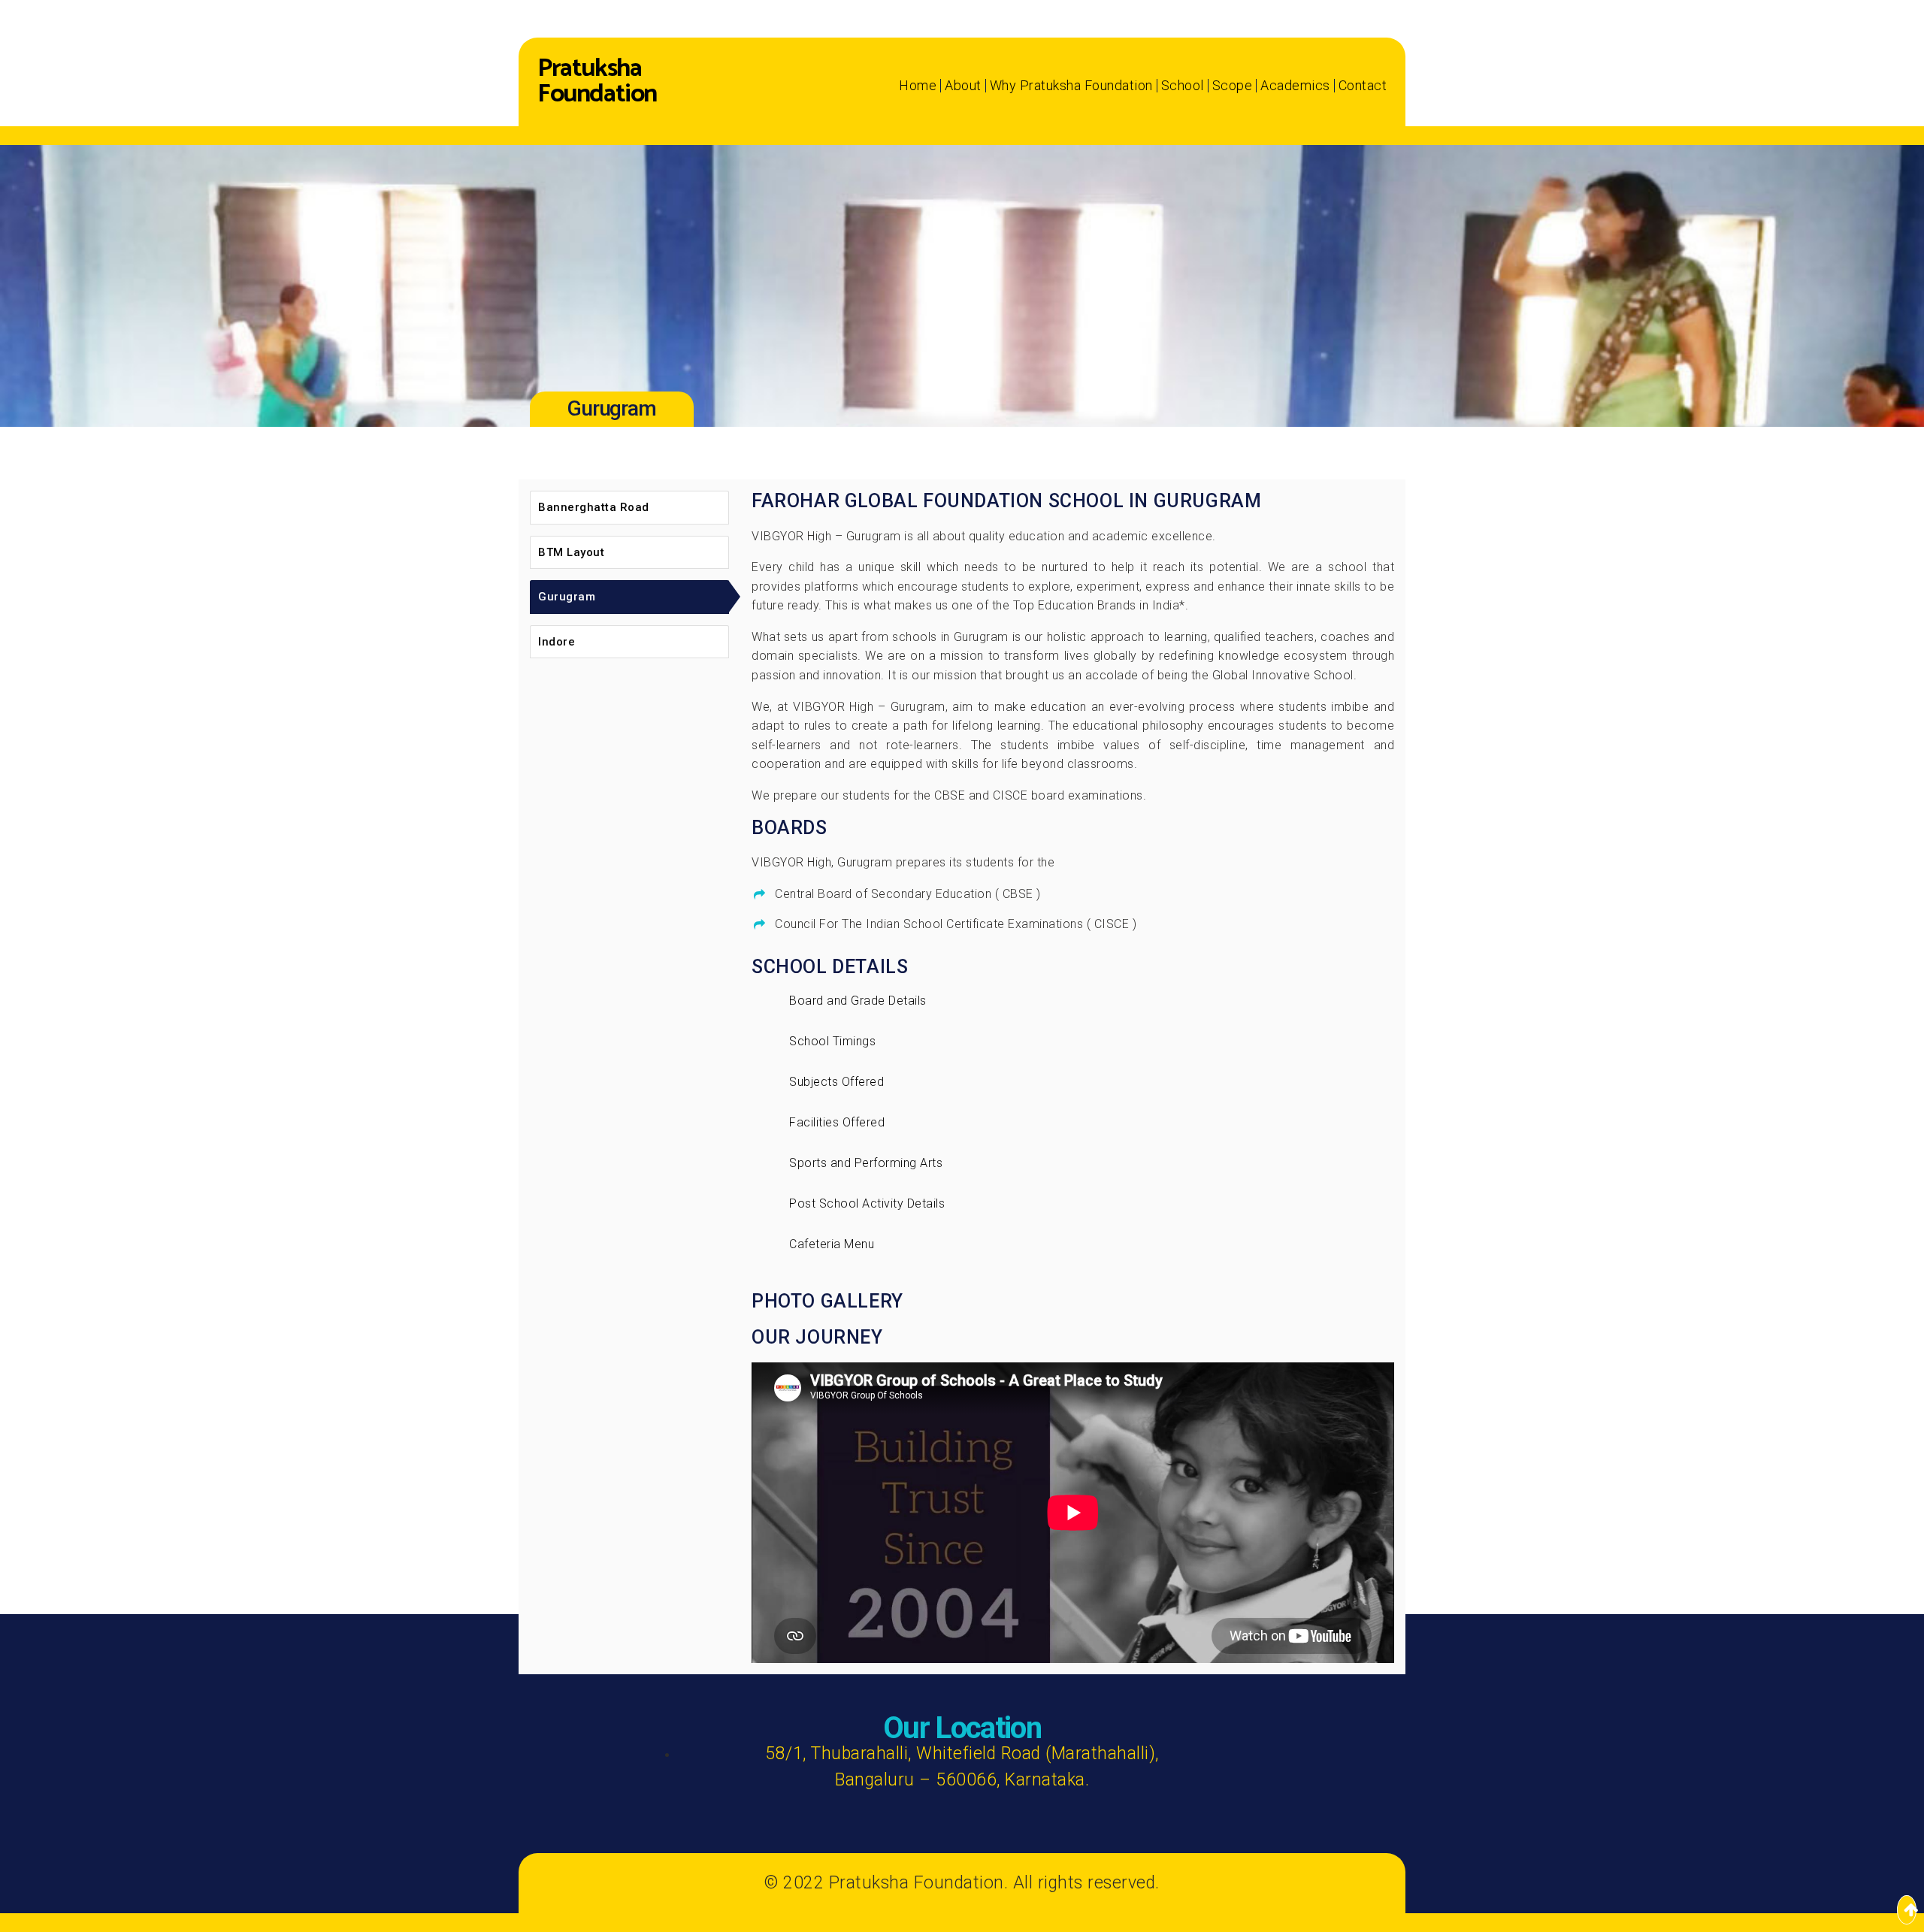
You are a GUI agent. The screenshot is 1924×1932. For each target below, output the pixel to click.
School (1183, 86)
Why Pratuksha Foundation (1071, 86)
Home (918, 86)
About (963, 86)
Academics (1295, 86)
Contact (1363, 86)
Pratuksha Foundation (597, 82)
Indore (557, 642)
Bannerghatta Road (594, 507)
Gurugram (567, 597)
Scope (1233, 86)
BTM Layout (571, 552)
